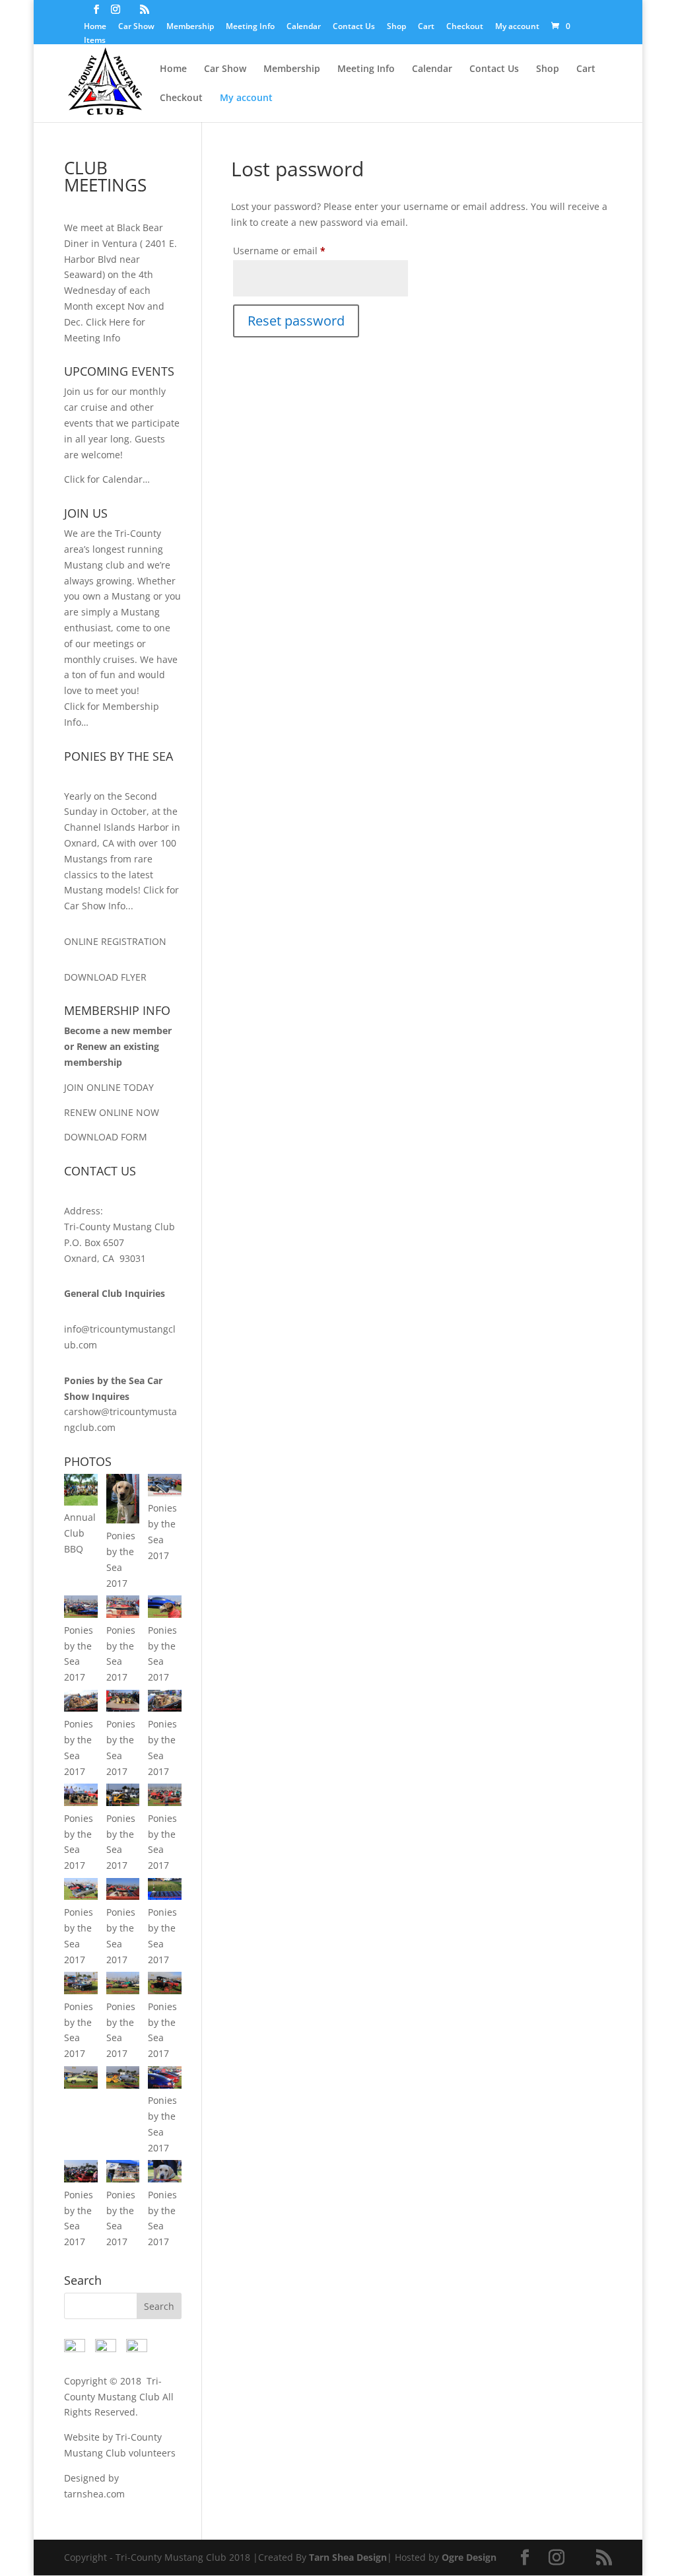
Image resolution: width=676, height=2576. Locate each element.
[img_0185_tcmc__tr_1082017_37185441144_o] (164, 1802)
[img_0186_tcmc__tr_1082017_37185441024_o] (81, 1896)
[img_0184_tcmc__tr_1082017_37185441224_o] (123, 1802)
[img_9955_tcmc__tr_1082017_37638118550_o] (81, 2085)
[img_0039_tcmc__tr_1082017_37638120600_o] (123, 1614)
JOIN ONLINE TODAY (109, 1087)
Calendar (304, 27)
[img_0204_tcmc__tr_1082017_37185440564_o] (164, 2179)
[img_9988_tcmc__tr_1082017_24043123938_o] (81, 2179)
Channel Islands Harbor (117, 827)
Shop (396, 27)
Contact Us (354, 27)
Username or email (299, 250)
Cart (426, 27)
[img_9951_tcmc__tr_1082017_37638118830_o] (81, 1991)
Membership (190, 27)
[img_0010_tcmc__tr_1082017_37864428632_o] (164, 1493)
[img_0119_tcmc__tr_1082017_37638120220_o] (123, 1708)
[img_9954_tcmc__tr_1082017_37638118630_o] (164, 1991)
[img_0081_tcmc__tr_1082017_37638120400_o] (81, 1708)
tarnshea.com (94, 2494)
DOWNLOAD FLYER (105, 977)
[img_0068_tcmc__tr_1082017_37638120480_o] (164, 1614)
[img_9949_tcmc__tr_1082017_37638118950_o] (164, 1896)
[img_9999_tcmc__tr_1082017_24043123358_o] (123, 2179)
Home (95, 27)
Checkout (465, 27)
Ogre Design (469, 2557)
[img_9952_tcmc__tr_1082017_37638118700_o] (123, 1991)
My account (517, 27)
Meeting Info (250, 27)
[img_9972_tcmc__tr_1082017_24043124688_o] (123, 2085)
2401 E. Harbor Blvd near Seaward (120, 259)
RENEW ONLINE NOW (112, 1112)
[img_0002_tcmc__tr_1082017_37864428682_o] (123, 1520)
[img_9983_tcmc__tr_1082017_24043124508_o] (164, 2085)
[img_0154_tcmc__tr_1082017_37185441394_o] (81, 1802)
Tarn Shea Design (348, 2557)
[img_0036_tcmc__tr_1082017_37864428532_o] (81, 1614)
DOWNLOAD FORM (106, 1137)
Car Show (136, 27)
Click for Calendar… (107, 479)
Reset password (296, 321)
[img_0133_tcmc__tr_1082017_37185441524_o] (164, 1708)
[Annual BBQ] (81, 1502)
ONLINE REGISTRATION (115, 941)
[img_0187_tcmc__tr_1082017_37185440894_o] (123, 1896)
